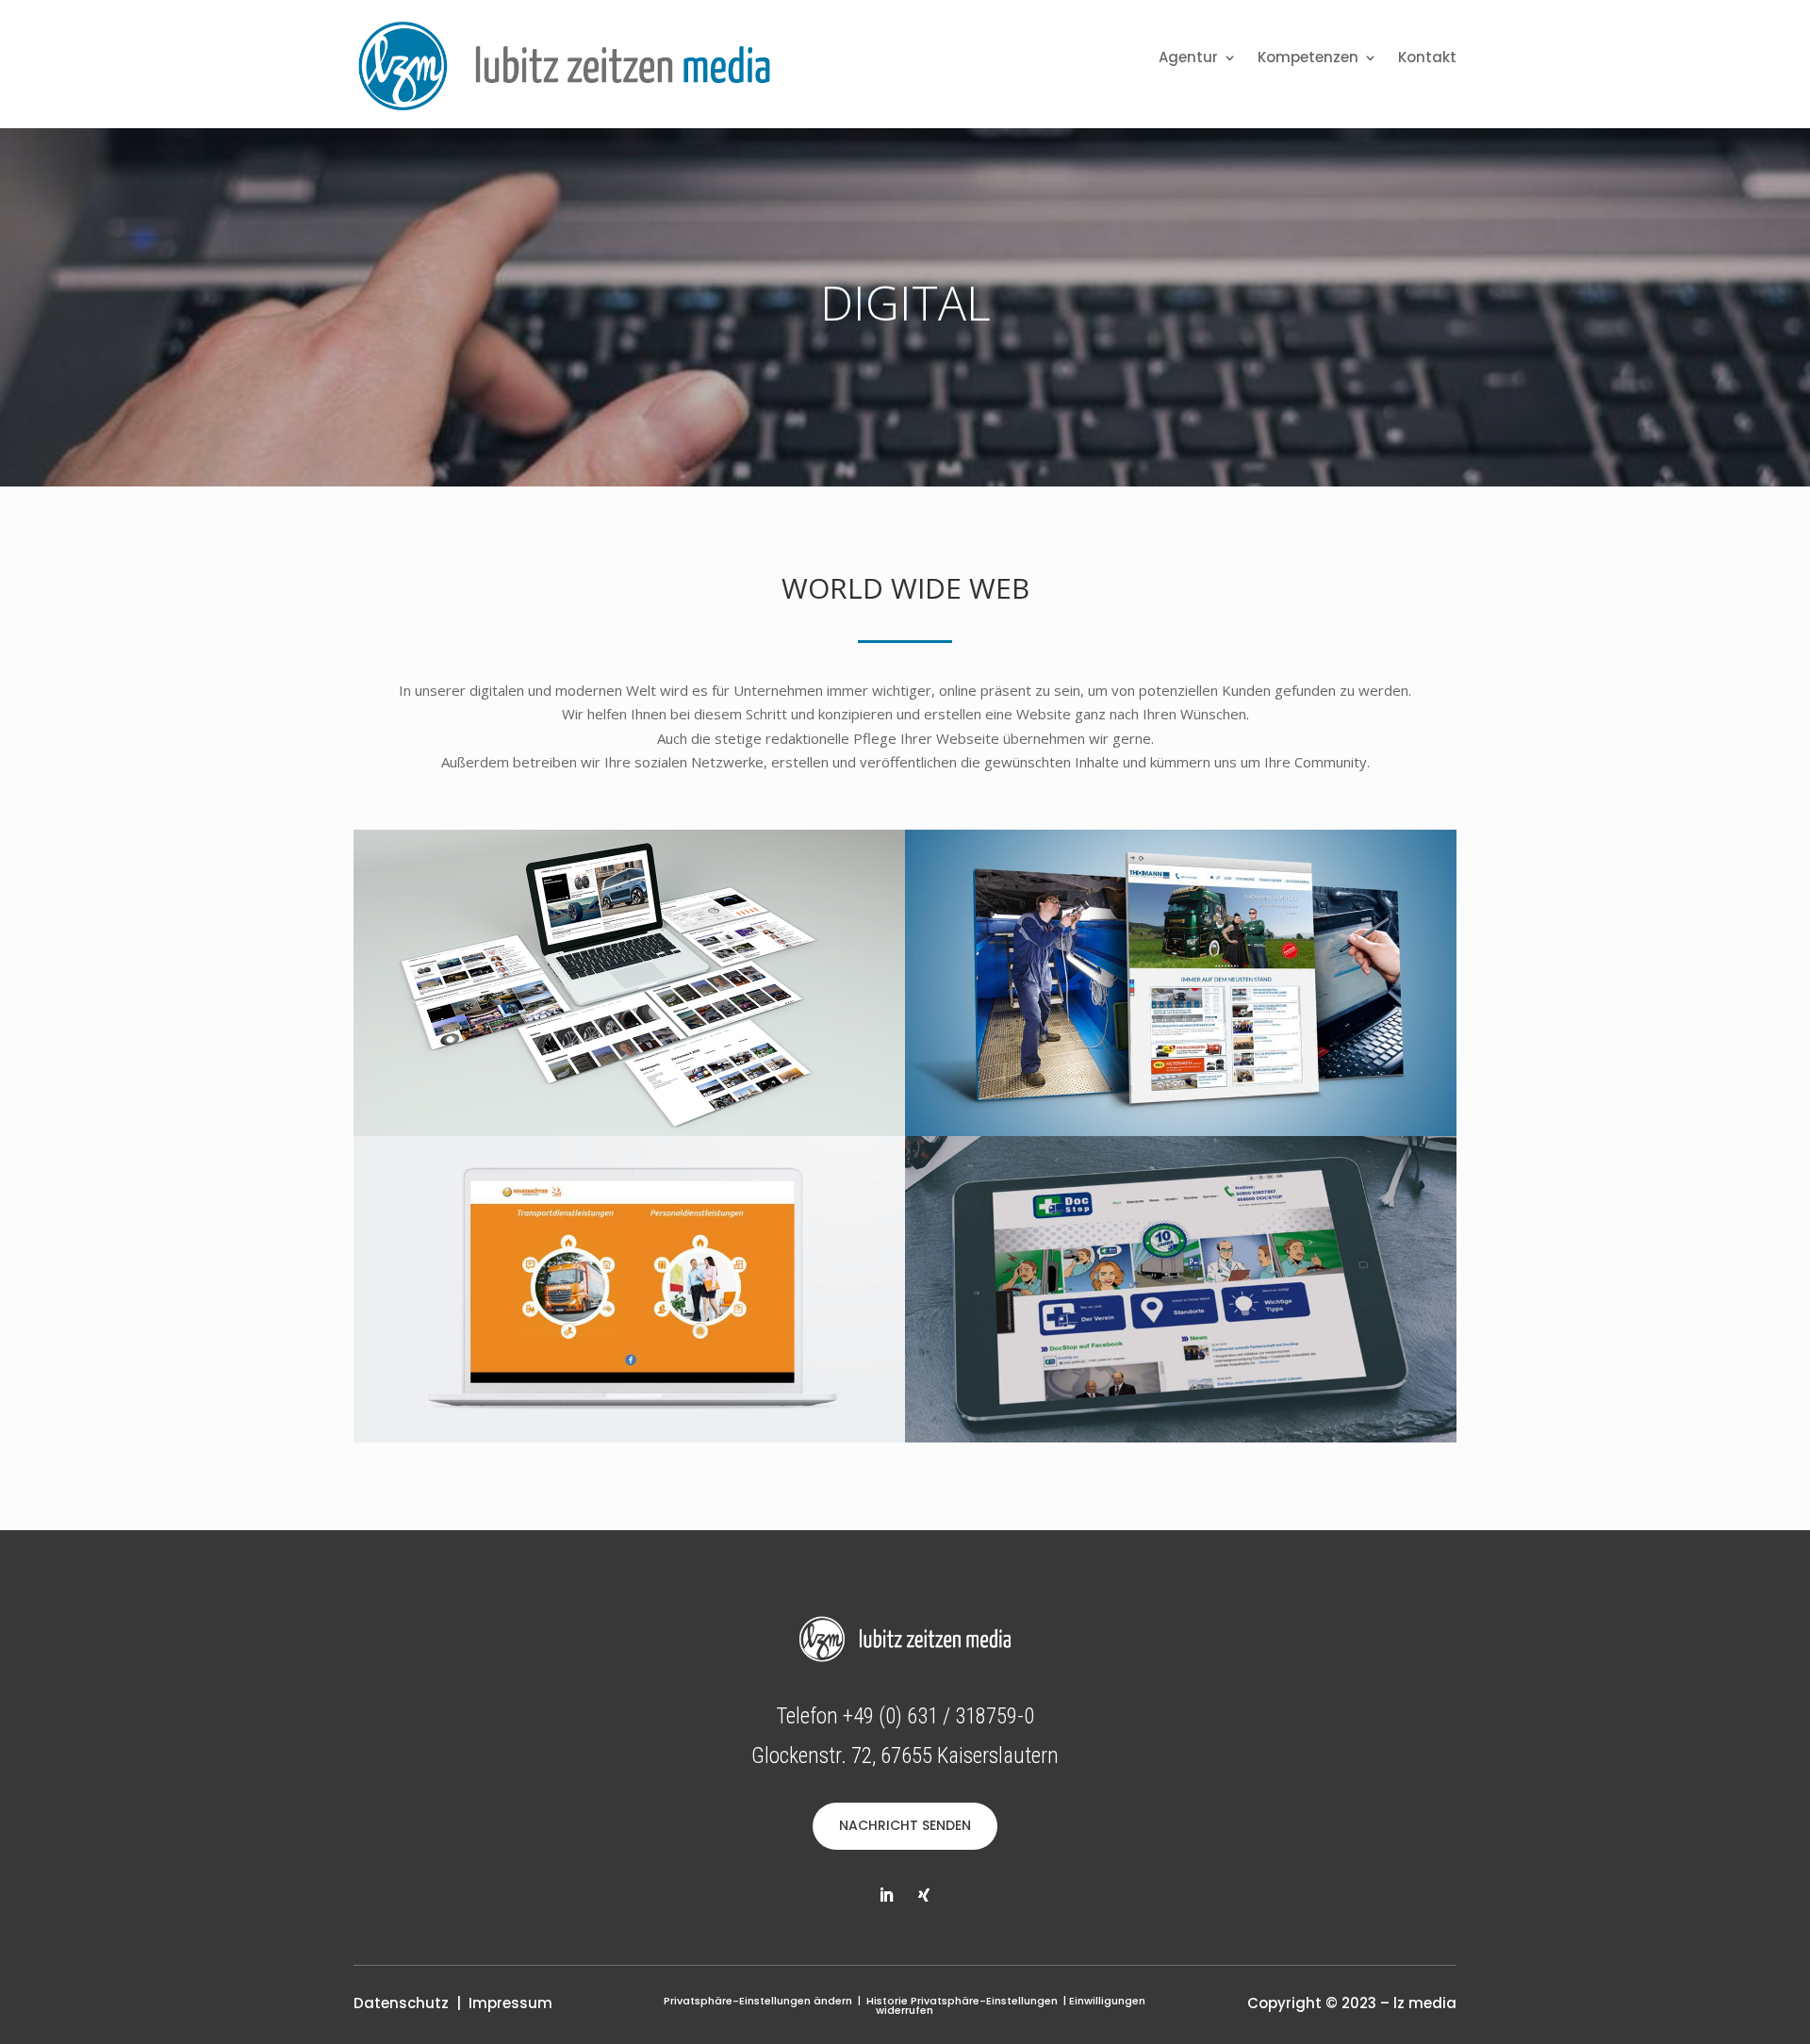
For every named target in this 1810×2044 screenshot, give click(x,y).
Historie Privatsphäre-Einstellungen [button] (962, 2001)
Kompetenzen (1308, 59)
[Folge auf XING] (924, 1895)
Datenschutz (401, 2003)
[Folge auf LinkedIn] (886, 1895)
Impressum (510, 2003)
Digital (905, 303)
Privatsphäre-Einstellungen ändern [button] (758, 2001)
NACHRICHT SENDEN (905, 1825)
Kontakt (1427, 59)
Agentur (1188, 59)
